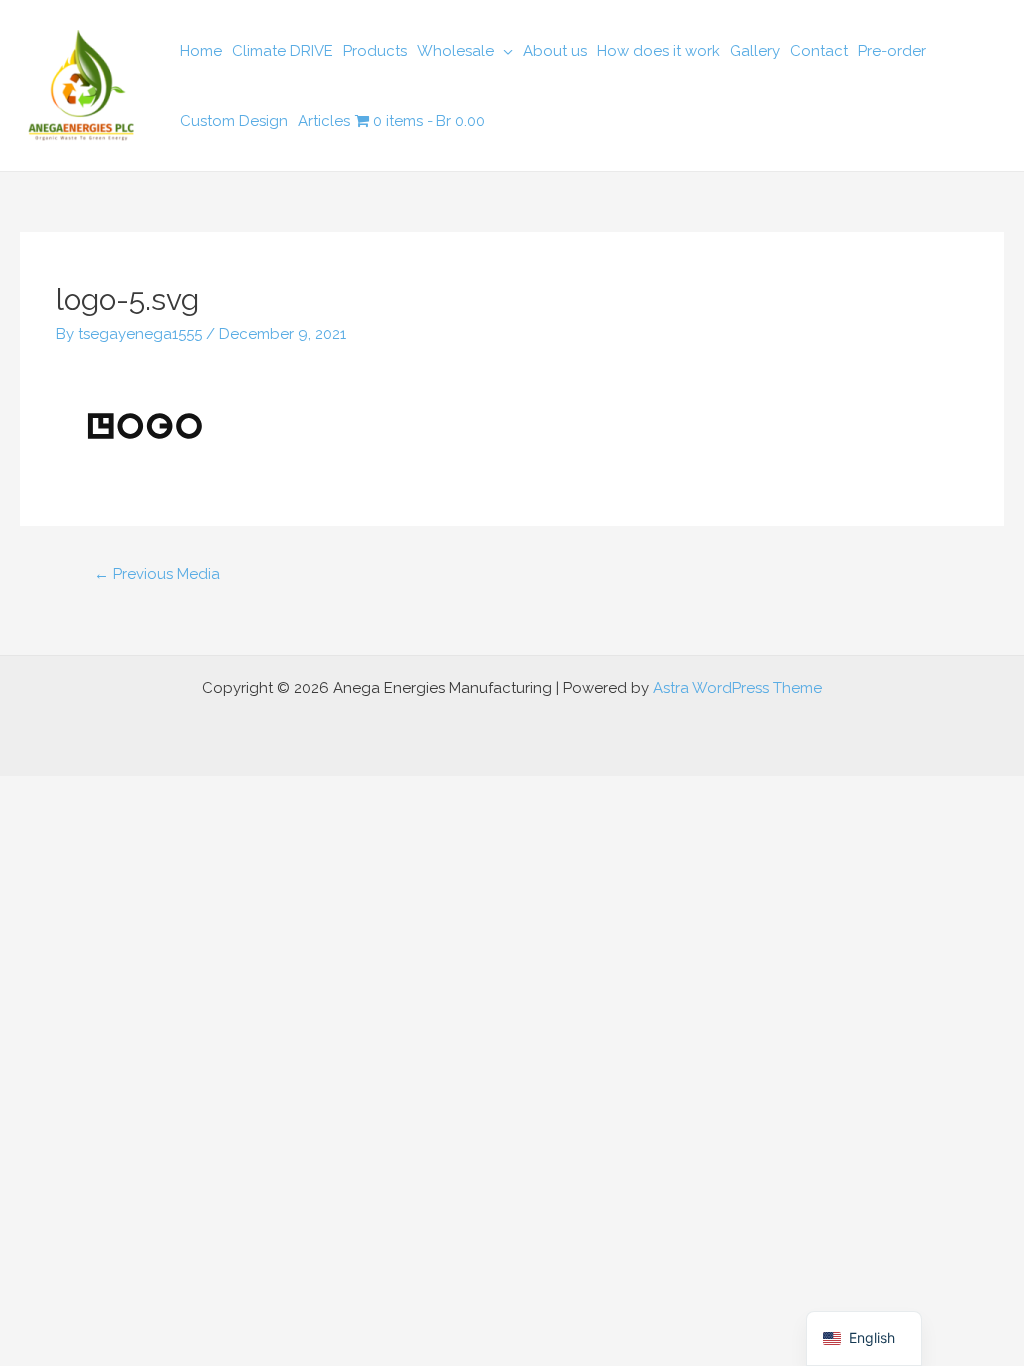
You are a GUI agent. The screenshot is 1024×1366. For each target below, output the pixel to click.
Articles (324, 121)
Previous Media (157, 574)
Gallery (755, 51)
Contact (819, 51)
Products (375, 51)
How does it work (658, 51)
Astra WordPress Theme (737, 688)
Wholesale (455, 51)
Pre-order (892, 51)
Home (201, 51)
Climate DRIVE (282, 51)
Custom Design (234, 121)
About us (555, 51)
